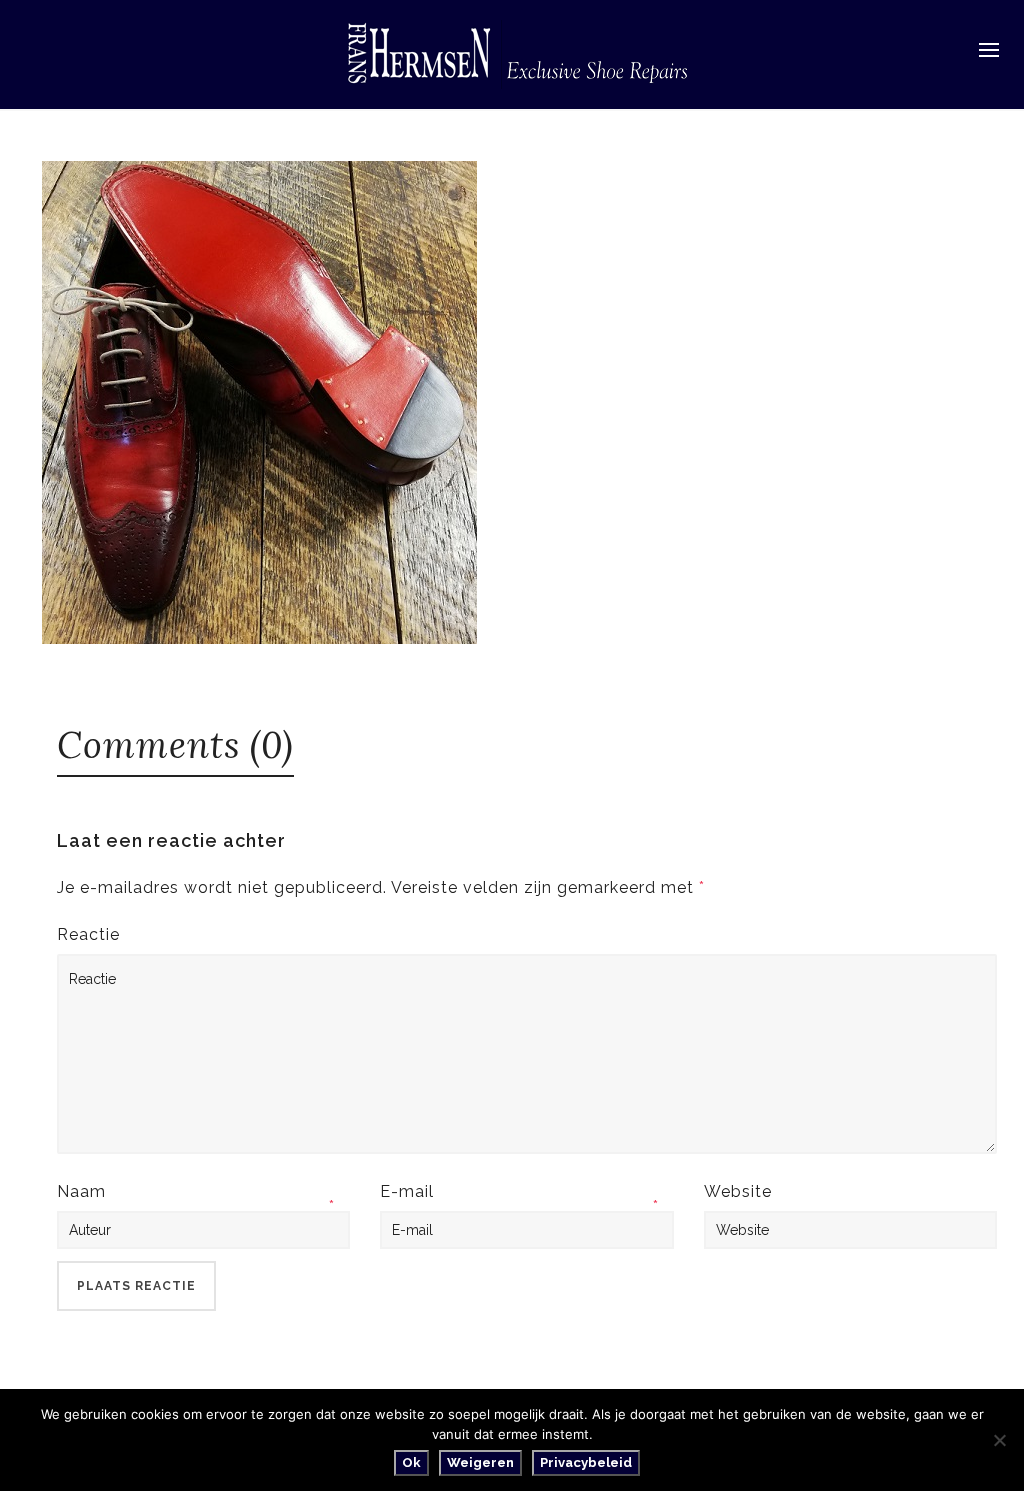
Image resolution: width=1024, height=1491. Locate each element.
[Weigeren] (999, 1440)
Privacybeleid (586, 1462)
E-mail (407, 1191)
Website (738, 1191)
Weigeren (480, 1462)
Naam (81, 1191)
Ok (411, 1462)
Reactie (88, 934)
